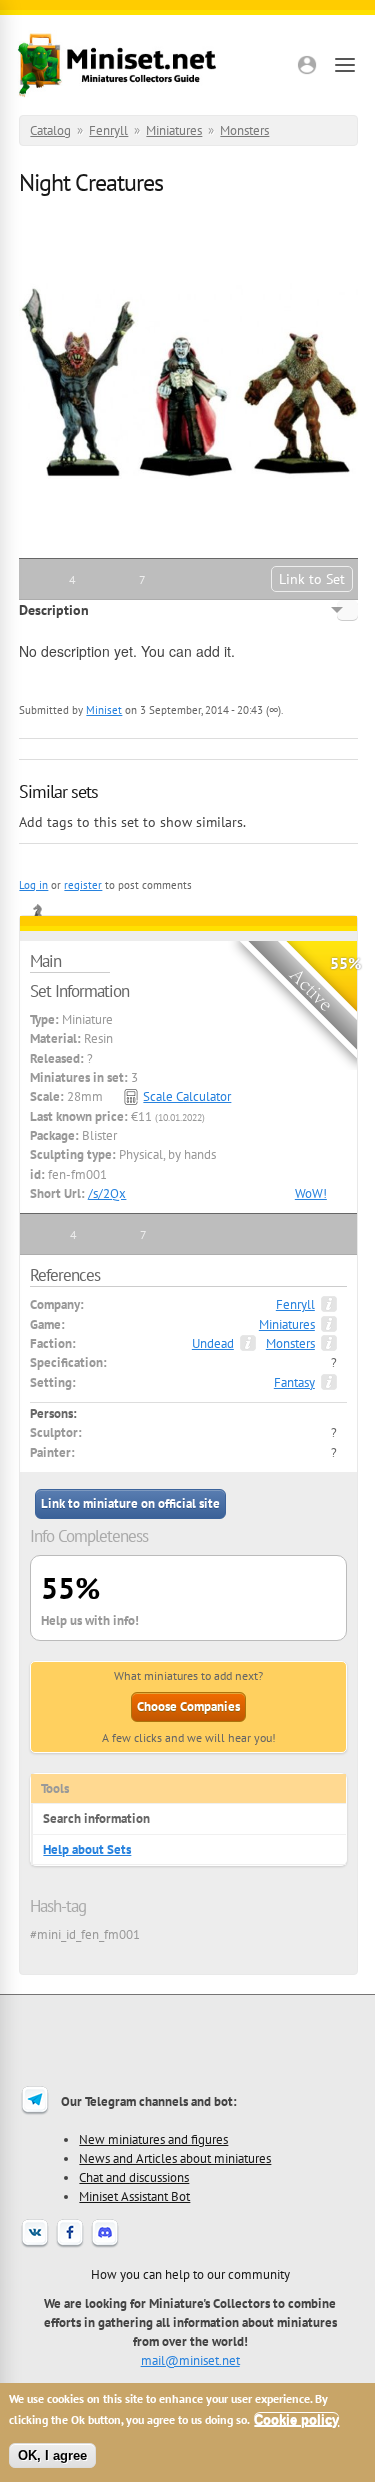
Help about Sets (87, 1849)
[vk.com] (35, 2245)
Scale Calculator (187, 1096)
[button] (307, 65)
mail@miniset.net (190, 2360)
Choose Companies (188, 1706)
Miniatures (174, 130)
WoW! (311, 1193)
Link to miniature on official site (130, 1503)
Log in (33, 885)
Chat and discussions (134, 2177)
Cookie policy (296, 2419)
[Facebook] (70, 2245)
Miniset (104, 710)
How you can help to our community (190, 2274)
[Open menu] (345, 65)
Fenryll (108, 130)
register (83, 885)
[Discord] (105, 2245)
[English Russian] (347, 610)
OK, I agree (52, 2455)
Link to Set (312, 579)
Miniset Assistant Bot (134, 2196)
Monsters (244, 130)
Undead (213, 1343)
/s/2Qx (107, 1193)
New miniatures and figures (153, 2139)
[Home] (117, 65)
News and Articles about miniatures (175, 2158)
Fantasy (294, 1382)
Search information (96, 1818)
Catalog (50, 130)
